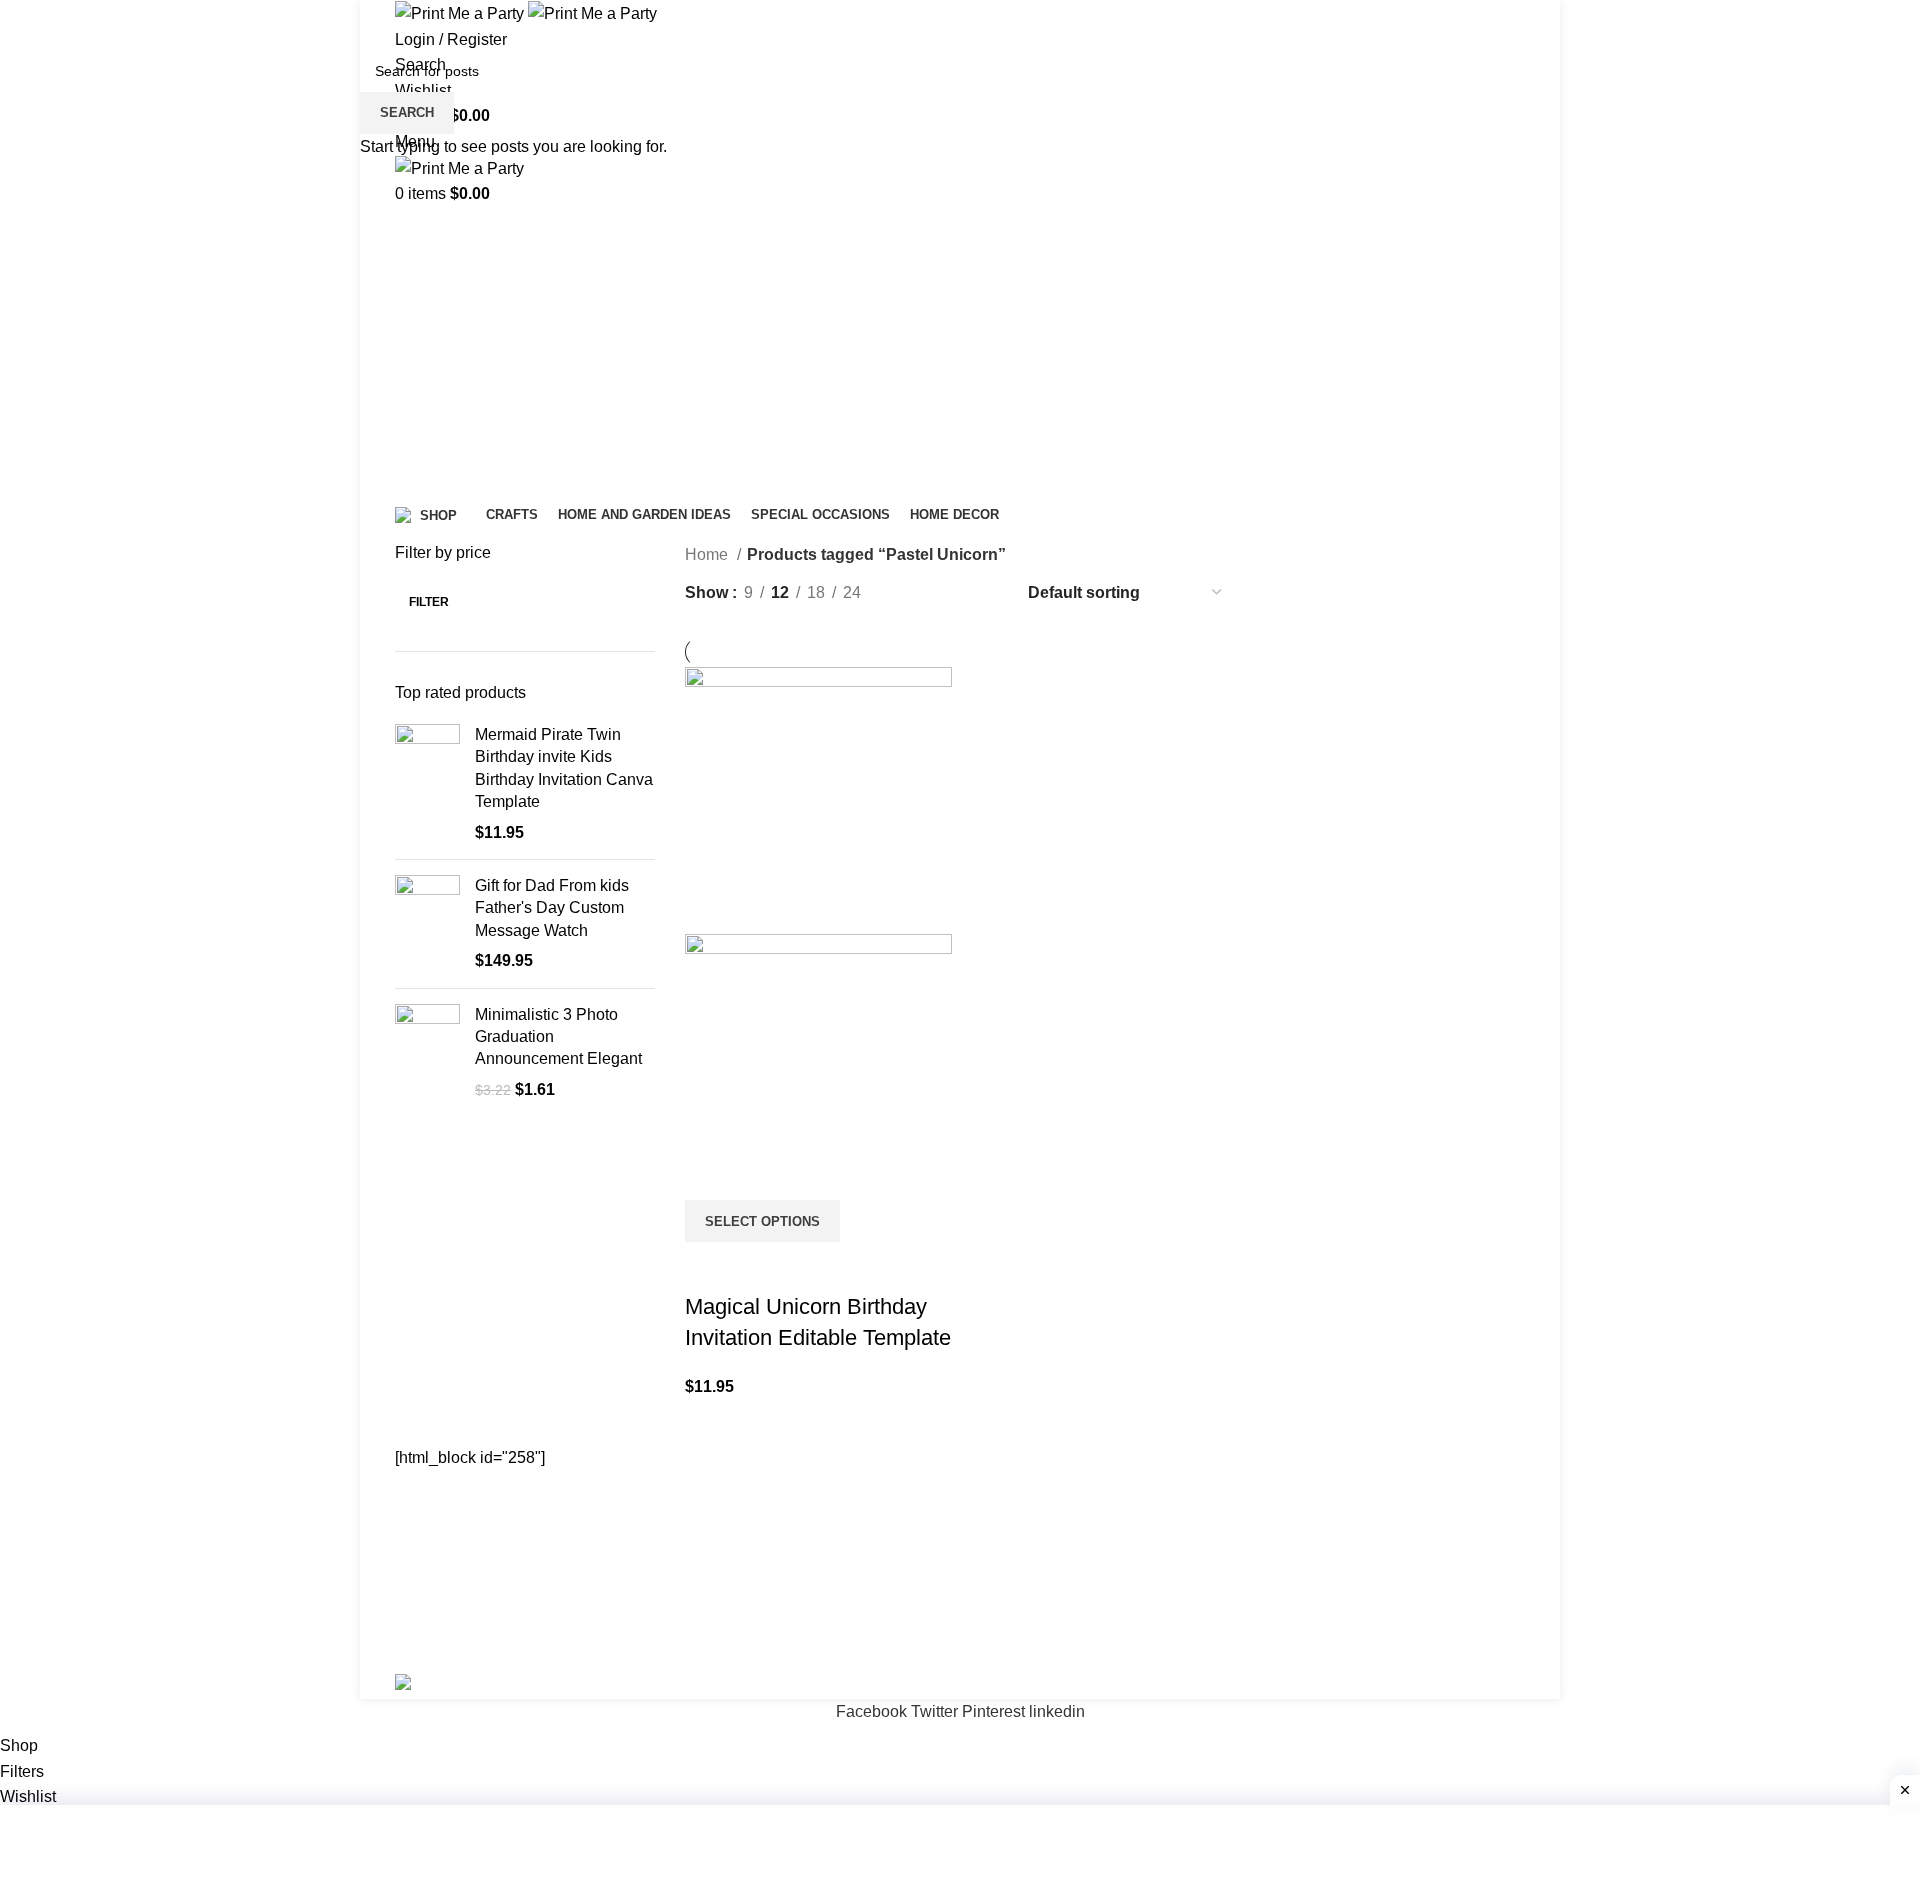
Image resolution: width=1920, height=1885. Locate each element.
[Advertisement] (960, 1845)
